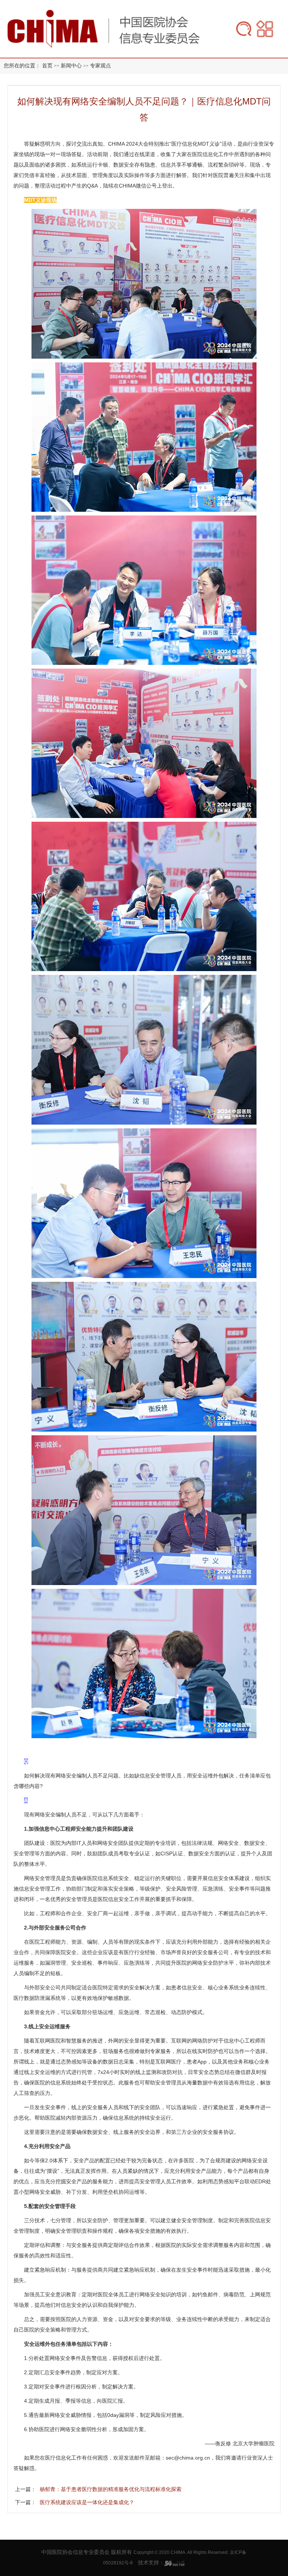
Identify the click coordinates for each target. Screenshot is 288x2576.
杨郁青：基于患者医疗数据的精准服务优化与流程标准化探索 (111, 2489)
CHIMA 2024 (123, 144)
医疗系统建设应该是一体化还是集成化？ (87, 2502)
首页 (47, 66)
